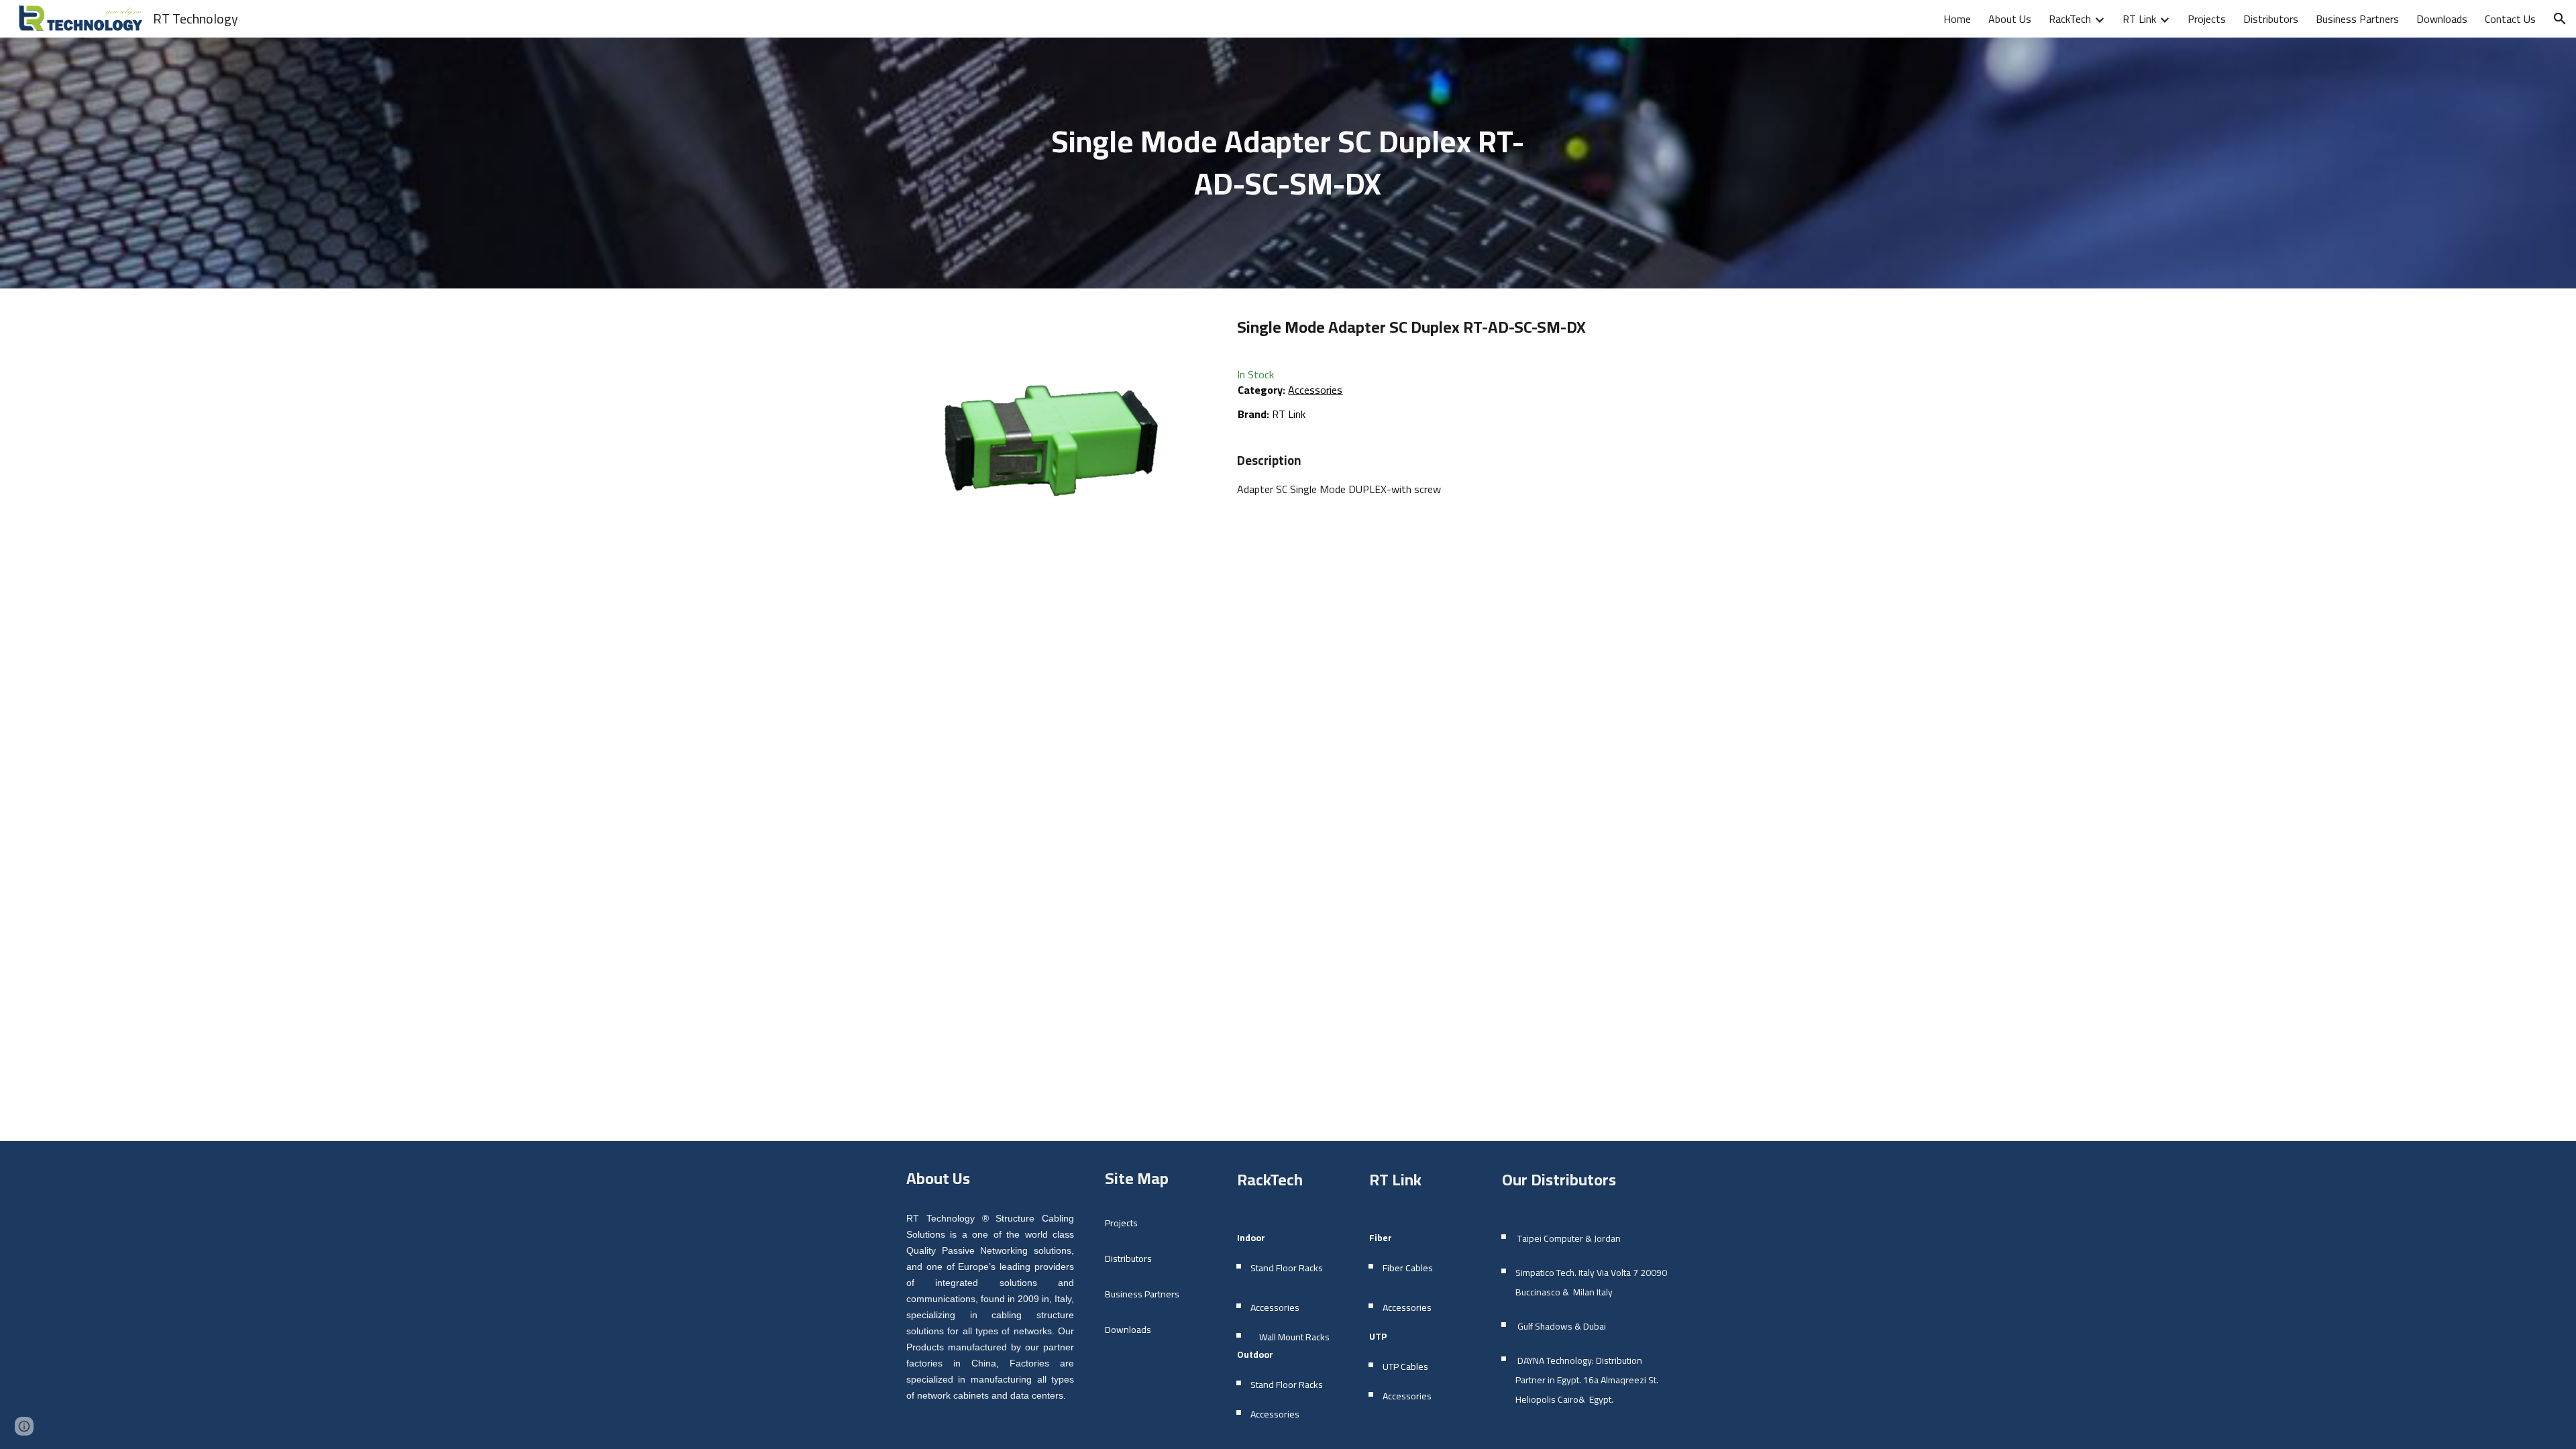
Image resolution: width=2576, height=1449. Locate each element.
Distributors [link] (2271, 19)
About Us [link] (2010, 19)
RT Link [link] (2139, 19)
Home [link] (1957, 19)
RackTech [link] (2070, 19)
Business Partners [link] (2357, 19)
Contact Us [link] (2510, 19)
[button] (2560, 19)
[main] (1288, 163)
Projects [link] (2207, 19)
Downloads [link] (2442, 19)
